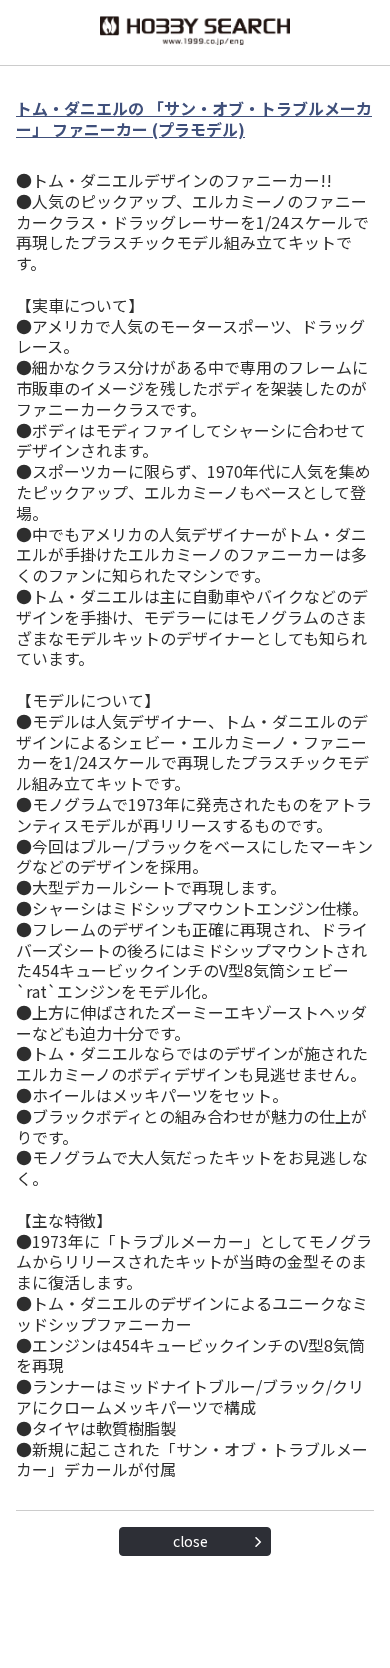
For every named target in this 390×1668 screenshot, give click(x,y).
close (190, 1541)
